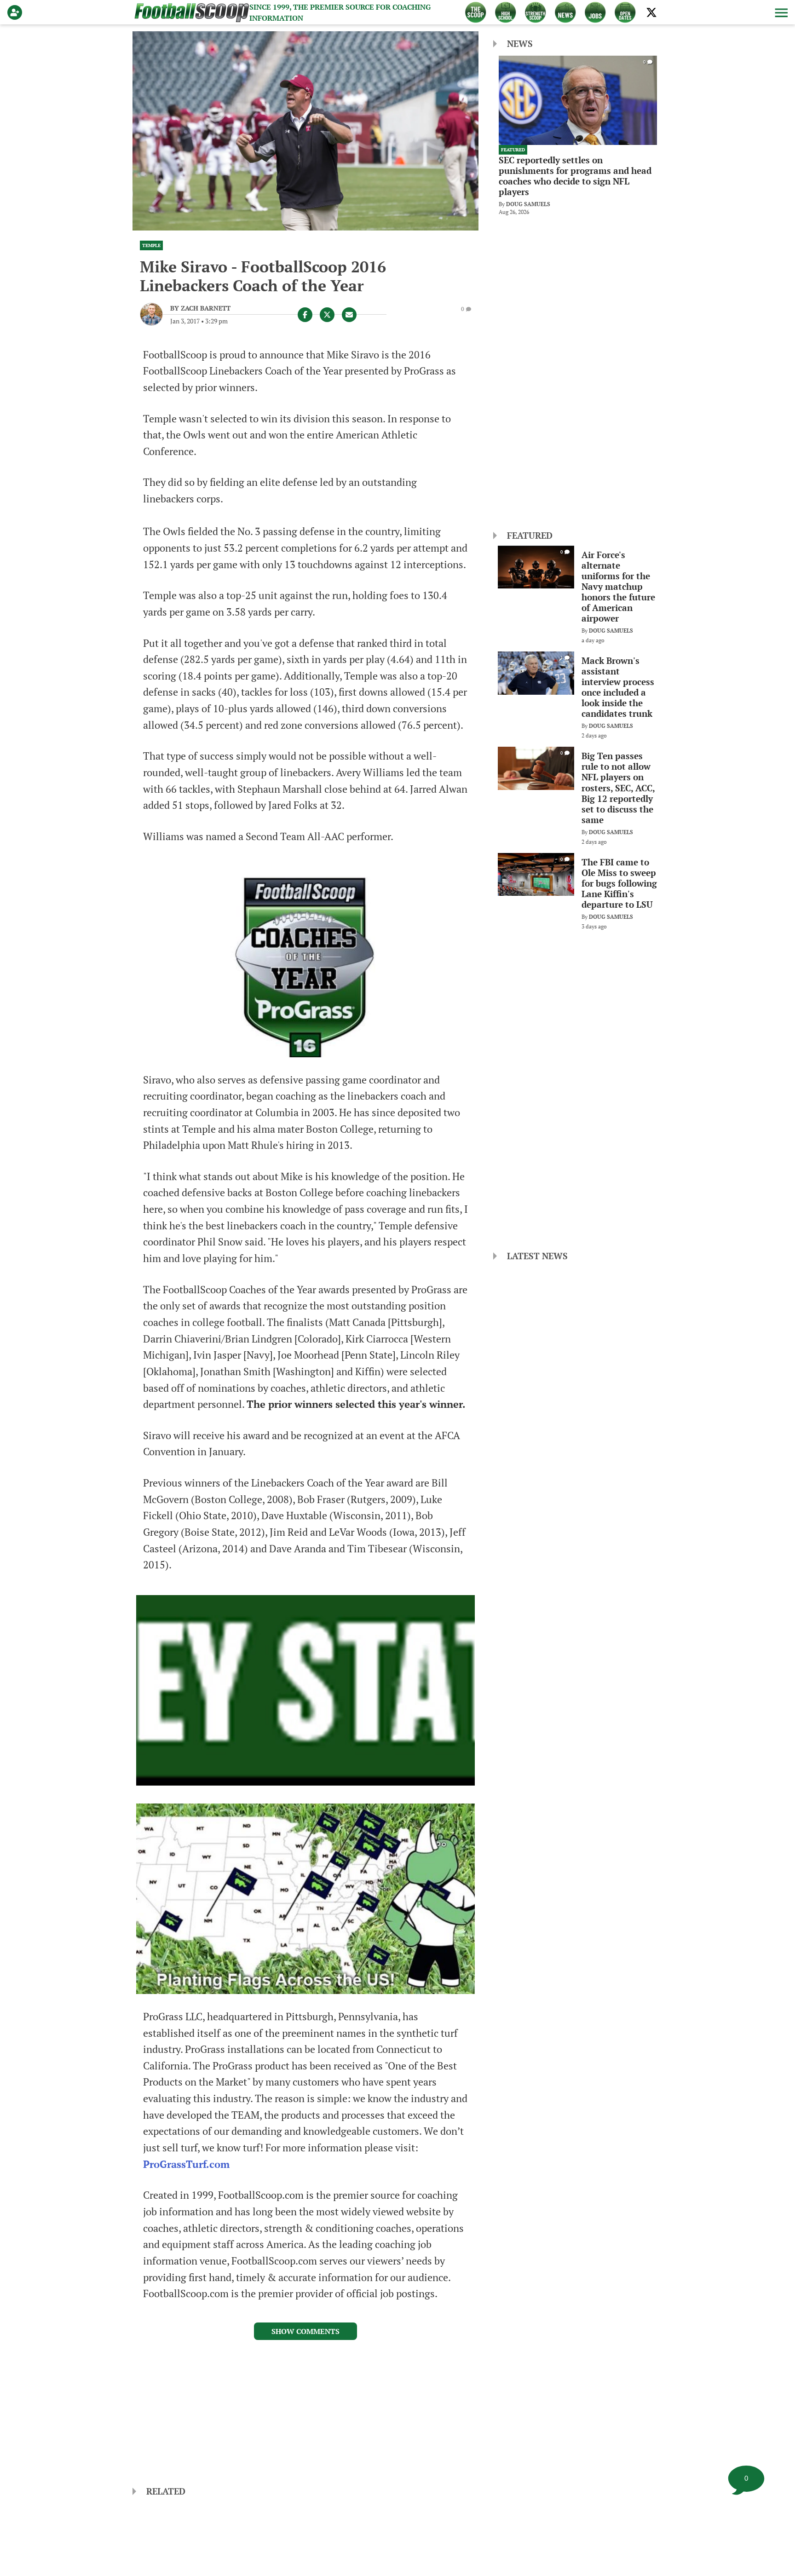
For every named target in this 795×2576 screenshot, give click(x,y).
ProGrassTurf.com (186, 2164)
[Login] (17, 12)
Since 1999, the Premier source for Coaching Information (340, 12)
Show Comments (305, 2331)
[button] (780, 12)
